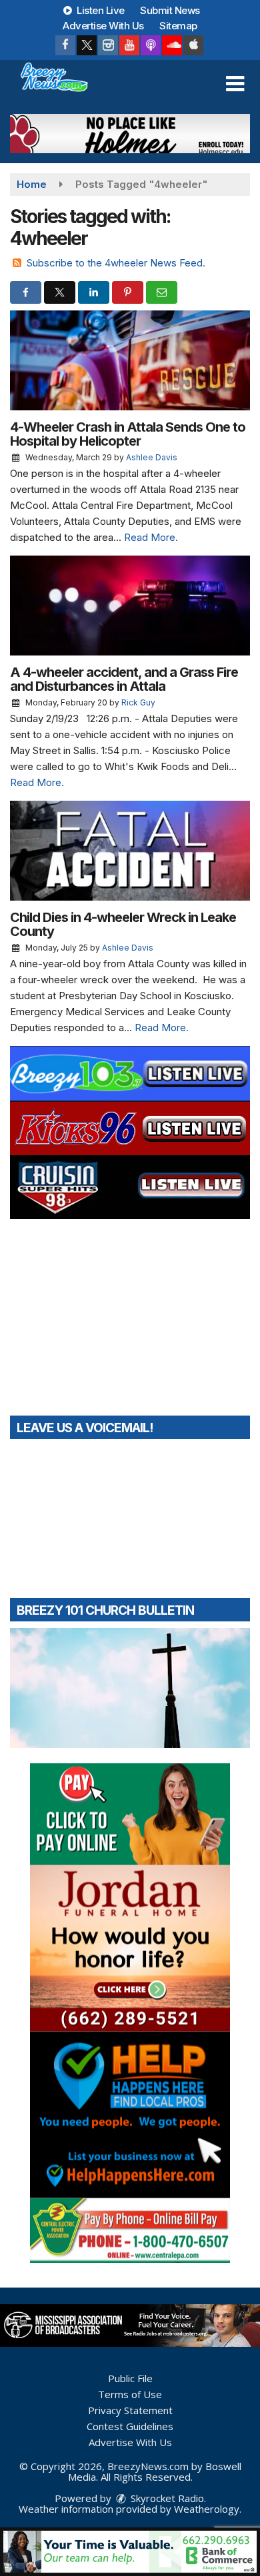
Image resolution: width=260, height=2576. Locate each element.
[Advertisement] (130, 134)
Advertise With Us (103, 26)
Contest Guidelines (130, 2426)
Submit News (170, 10)
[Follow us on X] (87, 45)
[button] (235, 84)
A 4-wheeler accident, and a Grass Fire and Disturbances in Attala (124, 679)
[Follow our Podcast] (151, 45)
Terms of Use (130, 2394)
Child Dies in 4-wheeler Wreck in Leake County (123, 924)
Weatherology (207, 2509)
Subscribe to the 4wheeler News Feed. (116, 263)
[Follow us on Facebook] (65, 45)
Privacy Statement (130, 2410)
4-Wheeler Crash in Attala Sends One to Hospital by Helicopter (128, 434)
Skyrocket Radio (166, 2498)
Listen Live (100, 10)
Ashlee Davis (152, 457)
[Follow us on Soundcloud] (172, 45)
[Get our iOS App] (193, 45)
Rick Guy (138, 702)
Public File (130, 2378)
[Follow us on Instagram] (108, 45)
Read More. (151, 537)
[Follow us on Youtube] (129, 45)
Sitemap (178, 26)
